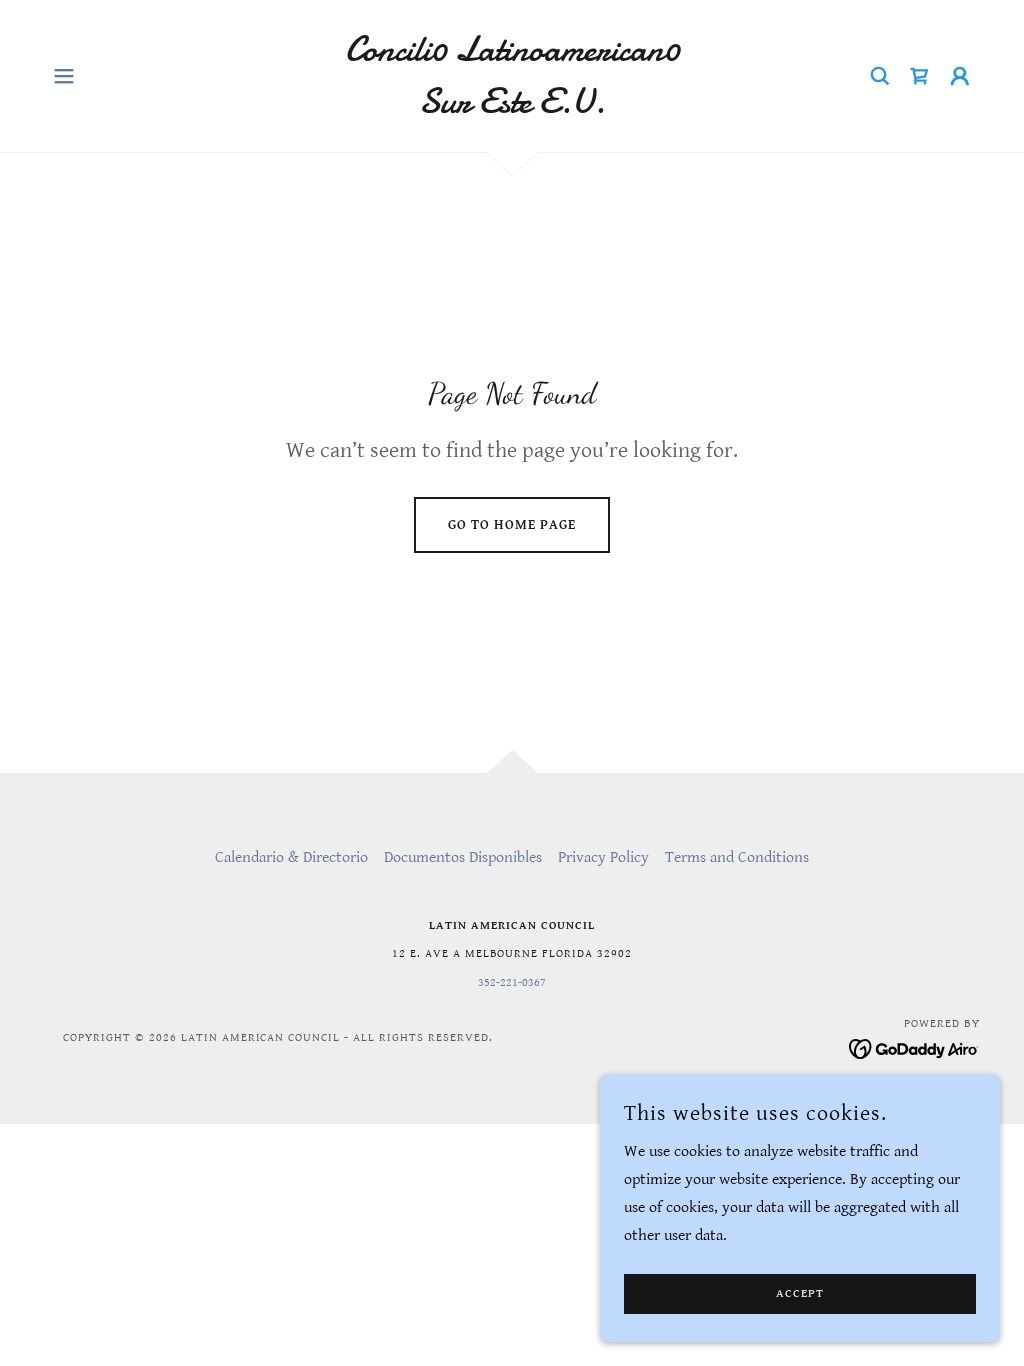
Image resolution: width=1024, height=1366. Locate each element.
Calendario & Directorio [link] (291, 857)
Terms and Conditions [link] (737, 857)
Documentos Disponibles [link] (463, 857)
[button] (64, 76)
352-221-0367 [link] (512, 982)
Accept (800, 1294)
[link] (512, 108)
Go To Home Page (512, 525)
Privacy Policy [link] (603, 857)
